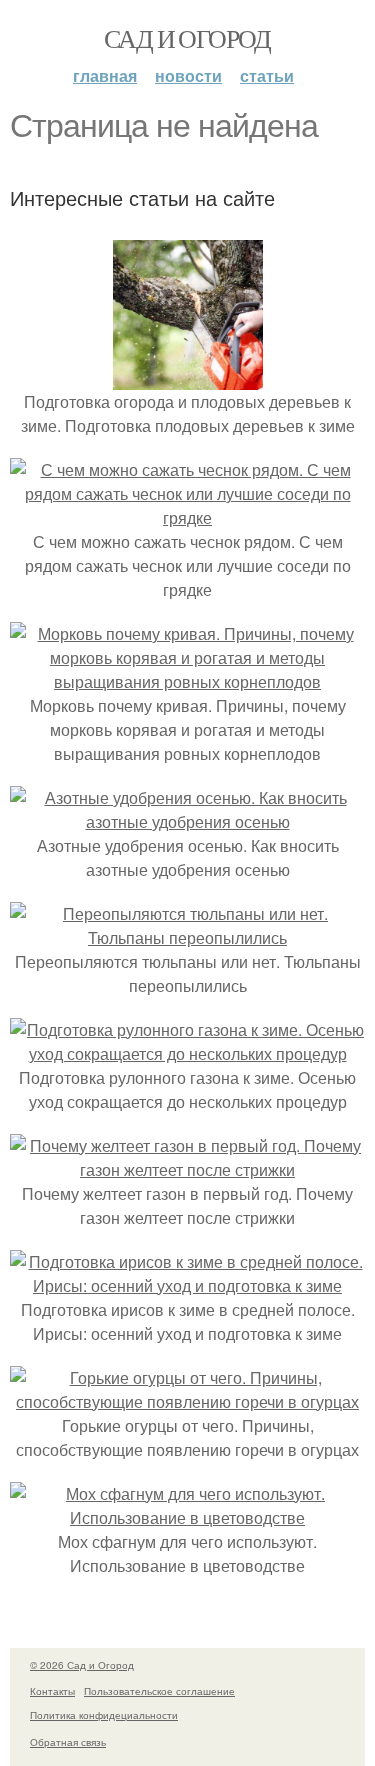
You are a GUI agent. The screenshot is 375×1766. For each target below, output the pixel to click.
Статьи (267, 75)
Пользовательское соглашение (159, 1691)
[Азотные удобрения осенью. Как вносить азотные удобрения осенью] (187, 821)
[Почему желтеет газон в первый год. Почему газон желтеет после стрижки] (187, 1169)
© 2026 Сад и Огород (82, 1665)
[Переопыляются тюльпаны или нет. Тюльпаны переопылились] (187, 937)
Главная (105, 75)
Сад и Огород (187, 38)
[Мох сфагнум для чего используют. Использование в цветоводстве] (187, 1517)
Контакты (52, 1691)
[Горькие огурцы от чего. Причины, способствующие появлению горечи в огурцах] (187, 1401)
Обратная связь (68, 1742)
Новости (188, 75)
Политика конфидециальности (104, 1715)
